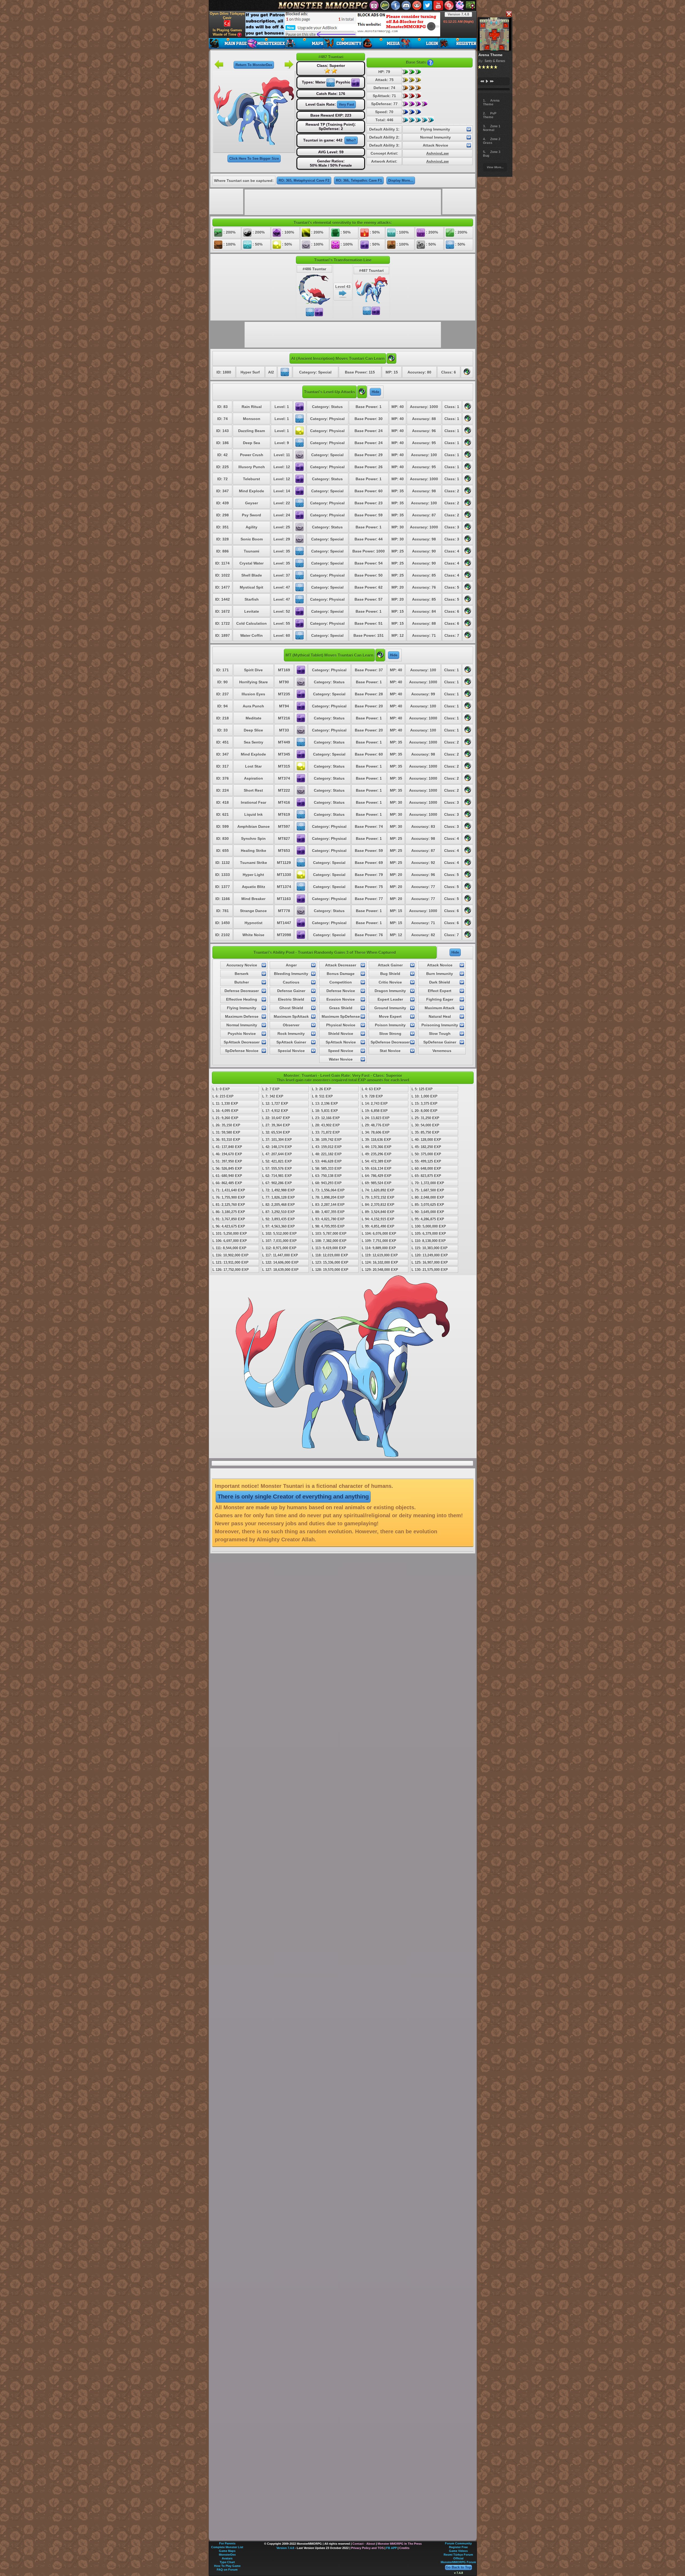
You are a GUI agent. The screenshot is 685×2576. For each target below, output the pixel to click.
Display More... (401, 180)
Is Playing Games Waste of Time (227, 32)
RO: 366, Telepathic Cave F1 (359, 180)
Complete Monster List (227, 2547)
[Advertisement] (343, 24)
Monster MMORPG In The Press (400, 2544)
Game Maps (227, 2551)
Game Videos (458, 2551)
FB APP (391, 2548)
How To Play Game (227, 2566)
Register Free (458, 2547)
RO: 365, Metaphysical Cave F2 (304, 180)
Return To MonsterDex (254, 65)
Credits (404, 2548)
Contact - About (364, 2544)
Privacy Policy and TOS (367, 2548)
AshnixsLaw (437, 153)
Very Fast (346, 104)
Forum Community (458, 2543)
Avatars (227, 2558)
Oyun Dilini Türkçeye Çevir (227, 16)
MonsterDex (227, 2555)
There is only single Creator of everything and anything (293, 1497)
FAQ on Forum (227, 2570)
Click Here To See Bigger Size (254, 159)
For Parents (227, 2543)
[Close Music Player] (509, 14)
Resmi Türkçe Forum (458, 2555)
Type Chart (227, 2562)
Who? (351, 140)
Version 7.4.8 (458, 14)
